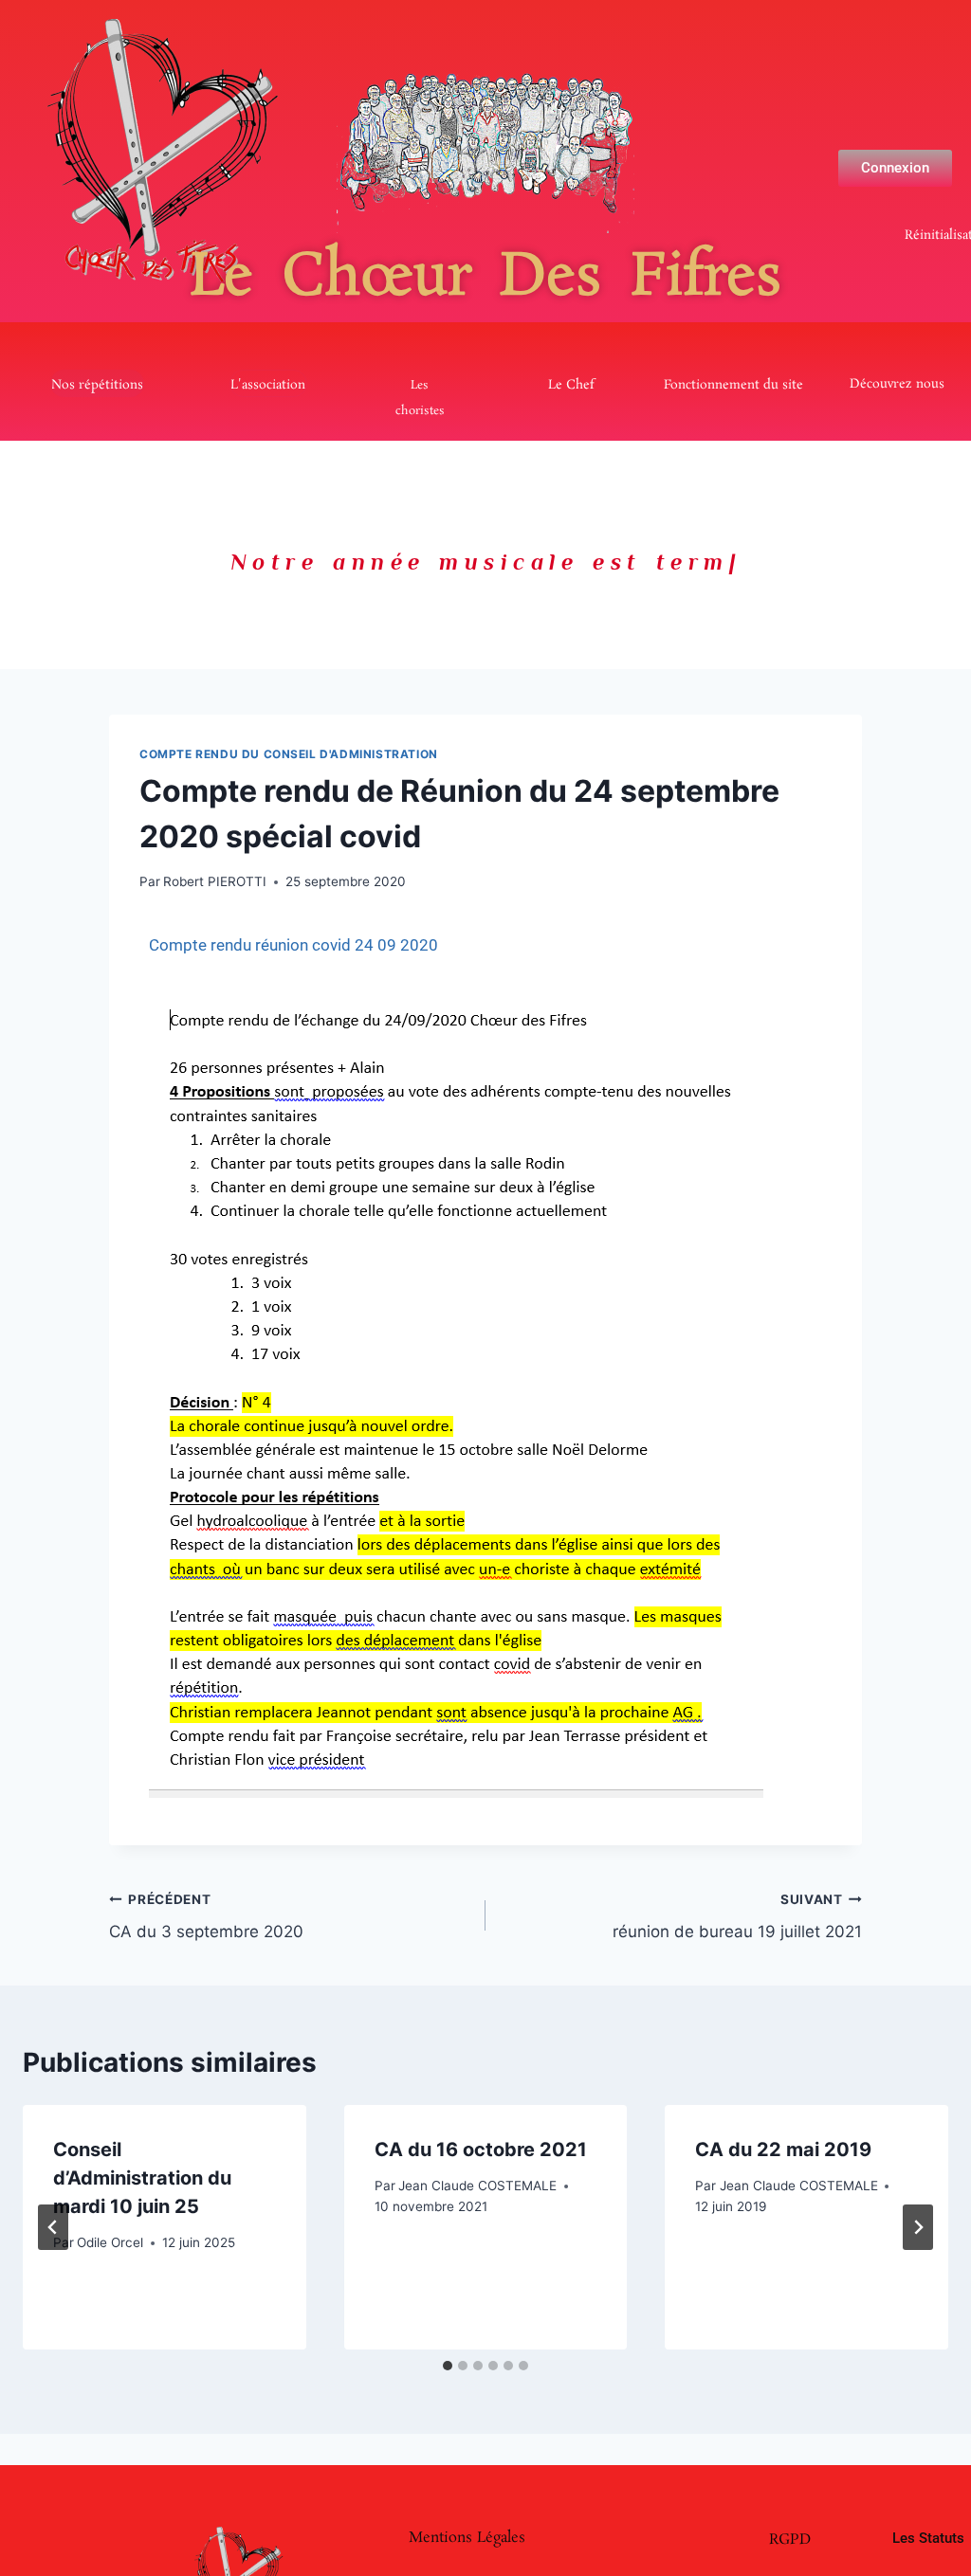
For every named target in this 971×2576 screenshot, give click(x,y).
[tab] (448, 2366)
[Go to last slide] (53, 2227)
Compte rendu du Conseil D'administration (289, 754)
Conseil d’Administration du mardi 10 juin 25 (142, 2178)
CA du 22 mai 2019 (783, 2150)
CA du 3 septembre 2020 (206, 1917)
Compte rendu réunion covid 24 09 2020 (293, 945)
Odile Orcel (110, 2242)
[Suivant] (918, 2227)
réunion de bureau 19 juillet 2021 (737, 1917)
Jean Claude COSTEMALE (477, 2186)
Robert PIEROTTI (215, 881)
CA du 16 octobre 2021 (481, 2150)
